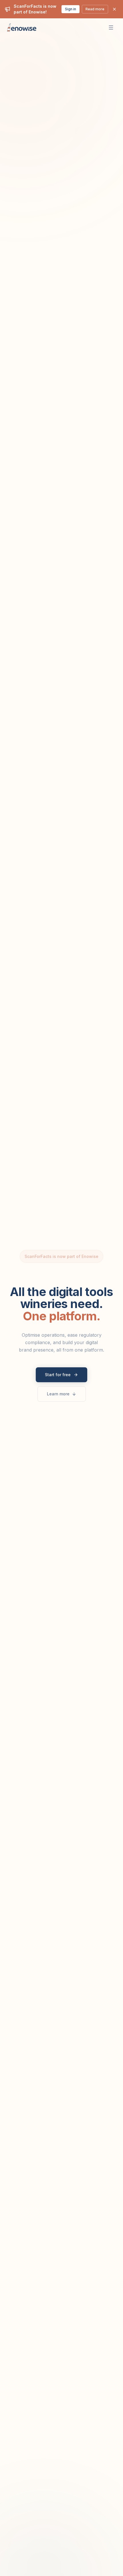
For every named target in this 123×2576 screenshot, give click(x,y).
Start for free (58, 1375)
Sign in (71, 9)
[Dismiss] (114, 9)
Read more (95, 9)
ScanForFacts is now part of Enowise (61, 1256)
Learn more (58, 1394)
